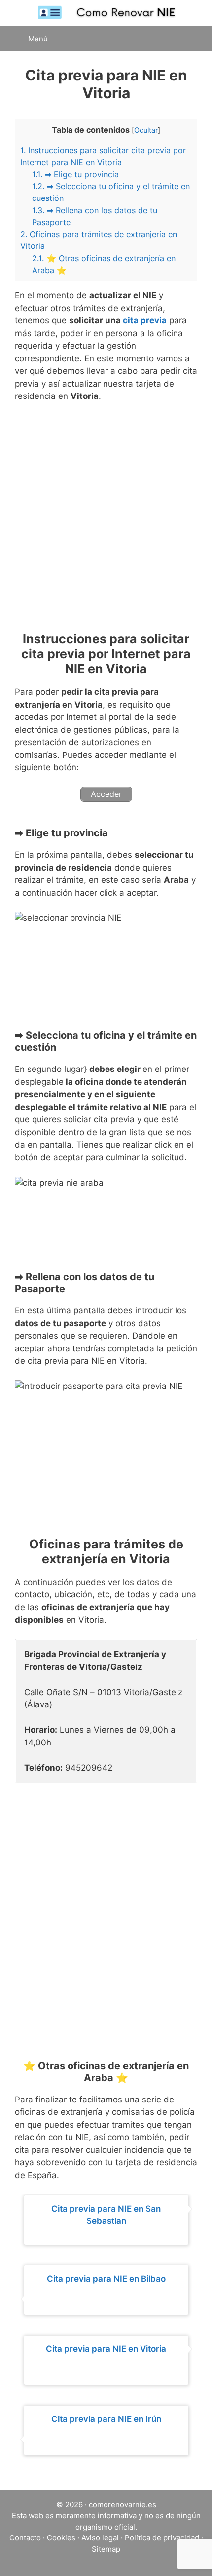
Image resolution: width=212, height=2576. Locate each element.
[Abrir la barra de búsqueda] (192, 39)
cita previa (145, 320)
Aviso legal (100, 2538)
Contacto (25, 2538)
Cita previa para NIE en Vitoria (106, 2349)
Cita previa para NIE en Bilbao (106, 2279)
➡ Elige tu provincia (75, 174)
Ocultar (146, 130)
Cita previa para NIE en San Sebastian (106, 2215)
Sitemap (106, 2549)
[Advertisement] (106, 521)
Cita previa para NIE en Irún (106, 2419)
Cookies (61, 2538)
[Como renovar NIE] (106, 12)
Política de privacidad (162, 2538)
